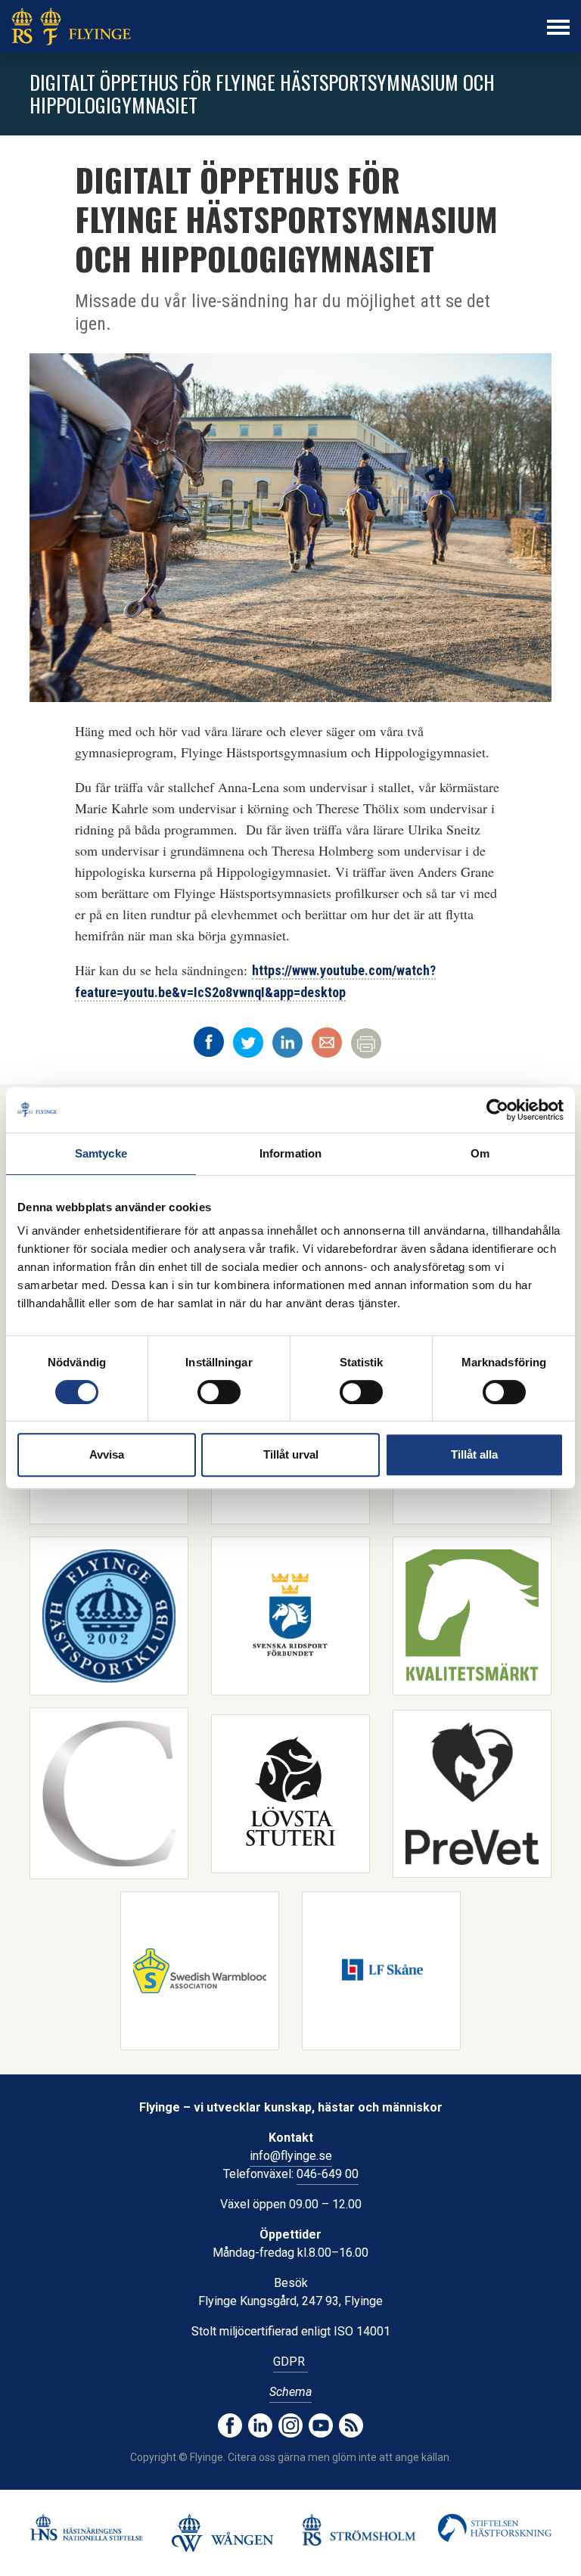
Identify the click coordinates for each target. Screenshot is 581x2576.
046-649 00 (328, 2174)
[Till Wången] (222, 2533)
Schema (290, 2392)
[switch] (219, 1392)
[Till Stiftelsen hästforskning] (86, 2527)
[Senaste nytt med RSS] (351, 2425)
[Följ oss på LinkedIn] (260, 2425)
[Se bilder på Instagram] (290, 2425)
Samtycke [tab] (101, 1153)
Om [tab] (480, 1153)
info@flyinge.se (291, 2156)
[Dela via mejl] (327, 1043)
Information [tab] (290, 1153)
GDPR (290, 2362)
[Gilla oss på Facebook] (230, 2425)
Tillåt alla (474, 1454)
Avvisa (107, 1454)
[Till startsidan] (71, 26)
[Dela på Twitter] (248, 1043)
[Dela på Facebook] (209, 1042)
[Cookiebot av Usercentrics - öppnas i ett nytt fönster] (497, 1110)
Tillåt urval (291, 1454)
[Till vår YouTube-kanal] (321, 2425)
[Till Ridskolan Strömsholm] (359, 2529)
